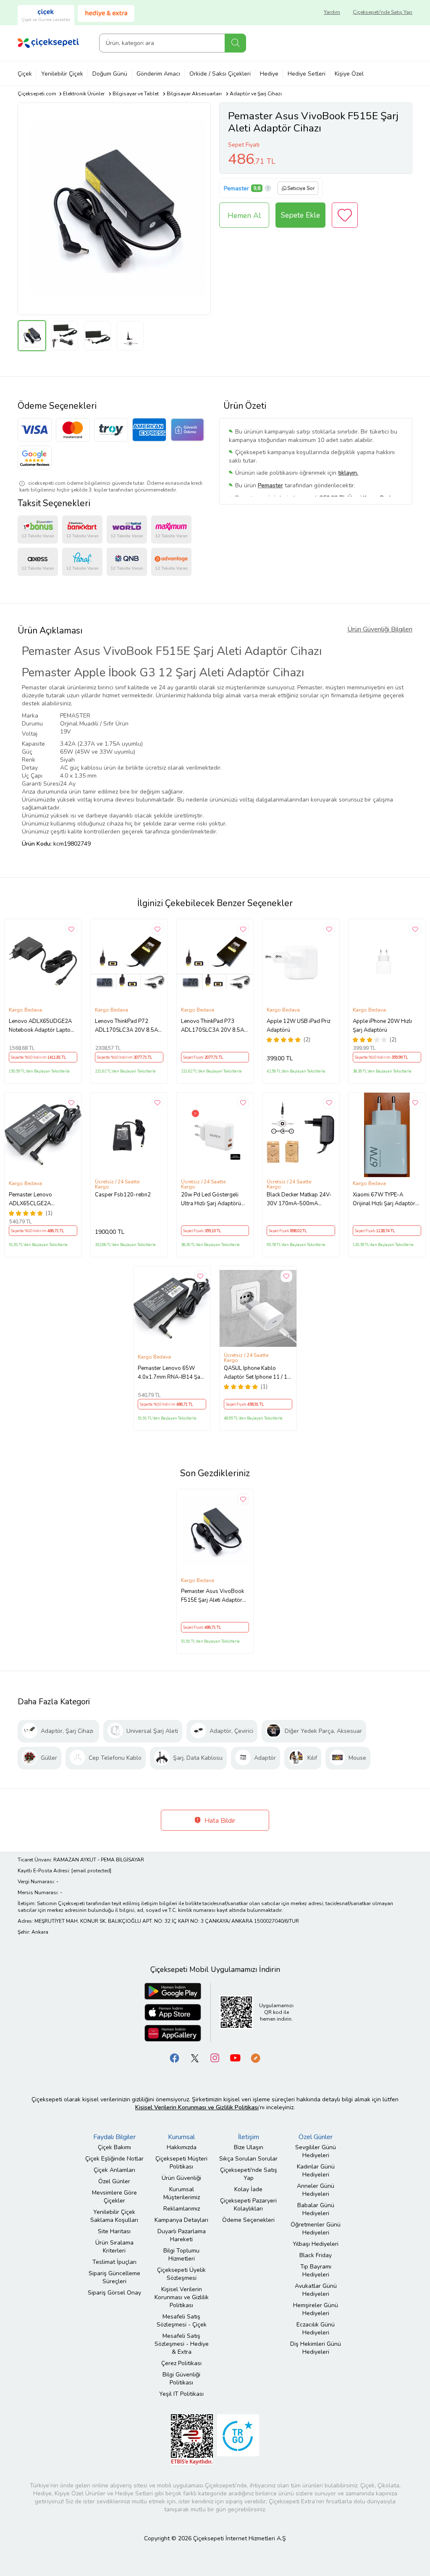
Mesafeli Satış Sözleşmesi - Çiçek (182, 2321)
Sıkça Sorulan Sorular (248, 2159)
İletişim (249, 2137)
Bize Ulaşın (249, 2147)
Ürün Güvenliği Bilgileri (380, 629)
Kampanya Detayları (181, 2220)
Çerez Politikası (181, 2363)
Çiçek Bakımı (114, 2147)
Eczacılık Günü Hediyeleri (316, 2329)
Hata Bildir (219, 1821)
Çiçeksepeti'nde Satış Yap (383, 12)
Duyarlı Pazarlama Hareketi (182, 2235)
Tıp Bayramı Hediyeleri (316, 2271)
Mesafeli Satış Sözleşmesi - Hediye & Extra (182, 2344)
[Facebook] (175, 2057)
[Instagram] (215, 2057)
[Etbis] (192, 2439)
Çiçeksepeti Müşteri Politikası (181, 2163)
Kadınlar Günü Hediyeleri (316, 2171)
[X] (195, 2057)
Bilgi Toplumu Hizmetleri (181, 2255)
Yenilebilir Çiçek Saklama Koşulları (114, 2216)
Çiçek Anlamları (114, 2170)
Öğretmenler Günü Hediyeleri (316, 2229)
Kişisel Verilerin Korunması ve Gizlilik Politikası (182, 2297)
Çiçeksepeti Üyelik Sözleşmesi (181, 2274)
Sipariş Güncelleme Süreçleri (114, 2277)
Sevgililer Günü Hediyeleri (316, 2151)
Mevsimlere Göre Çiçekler (114, 2197)
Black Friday (316, 2255)
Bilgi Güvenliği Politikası (181, 2379)
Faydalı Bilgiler (114, 2137)
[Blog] (255, 2057)
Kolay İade (248, 2189)
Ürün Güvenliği (181, 2178)
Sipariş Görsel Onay (114, 2293)
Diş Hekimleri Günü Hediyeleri (316, 2348)
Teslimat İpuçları (114, 2262)
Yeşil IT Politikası (181, 2394)
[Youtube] (235, 2057)
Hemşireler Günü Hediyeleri (316, 2309)
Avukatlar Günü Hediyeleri (316, 2290)
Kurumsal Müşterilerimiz (182, 2193)
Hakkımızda (182, 2147)
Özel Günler (114, 2181)
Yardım (332, 12)
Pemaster (236, 188)
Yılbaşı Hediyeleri (316, 2244)
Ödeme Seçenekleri (248, 2220)
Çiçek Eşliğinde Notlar (114, 2159)
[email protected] (91, 1871)
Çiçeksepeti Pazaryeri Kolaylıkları (248, 2205)
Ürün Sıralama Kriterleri (114, 2247)
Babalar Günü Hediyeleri (316, 2209)
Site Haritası (114, 2231)
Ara (235, 43)
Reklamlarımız (182, 2209)
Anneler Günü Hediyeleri (316, 2190)
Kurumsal (181, 2137)
